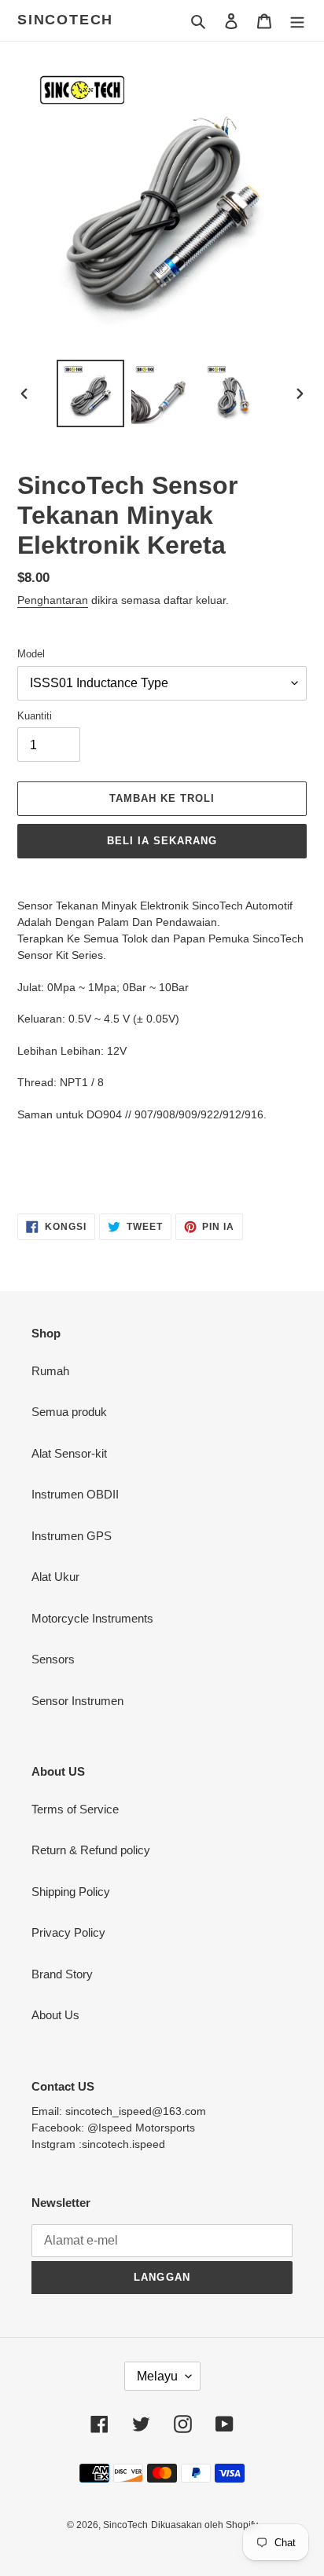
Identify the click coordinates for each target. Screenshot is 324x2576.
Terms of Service (75, 1809)
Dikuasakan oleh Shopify (204, 2525)
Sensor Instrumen (77, 1701)
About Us (55, 2015)
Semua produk (69, 1412)
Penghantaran (53, 600)
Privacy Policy (68, 1932)
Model (31, 654)
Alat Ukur (55, 1577)
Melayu (157, 2376)
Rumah (50, 1371)
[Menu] (297, 21)
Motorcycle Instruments (92, 1618)
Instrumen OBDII (75, 1494)
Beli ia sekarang (162, 841)
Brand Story (62, 1974)
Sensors (53, 1659)
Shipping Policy (71, 1892)
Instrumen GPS (72, 1536)
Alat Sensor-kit (69, 1453)
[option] (91, 393)
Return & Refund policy (91, 1850)
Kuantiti (35, 716)
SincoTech (65, 20)
